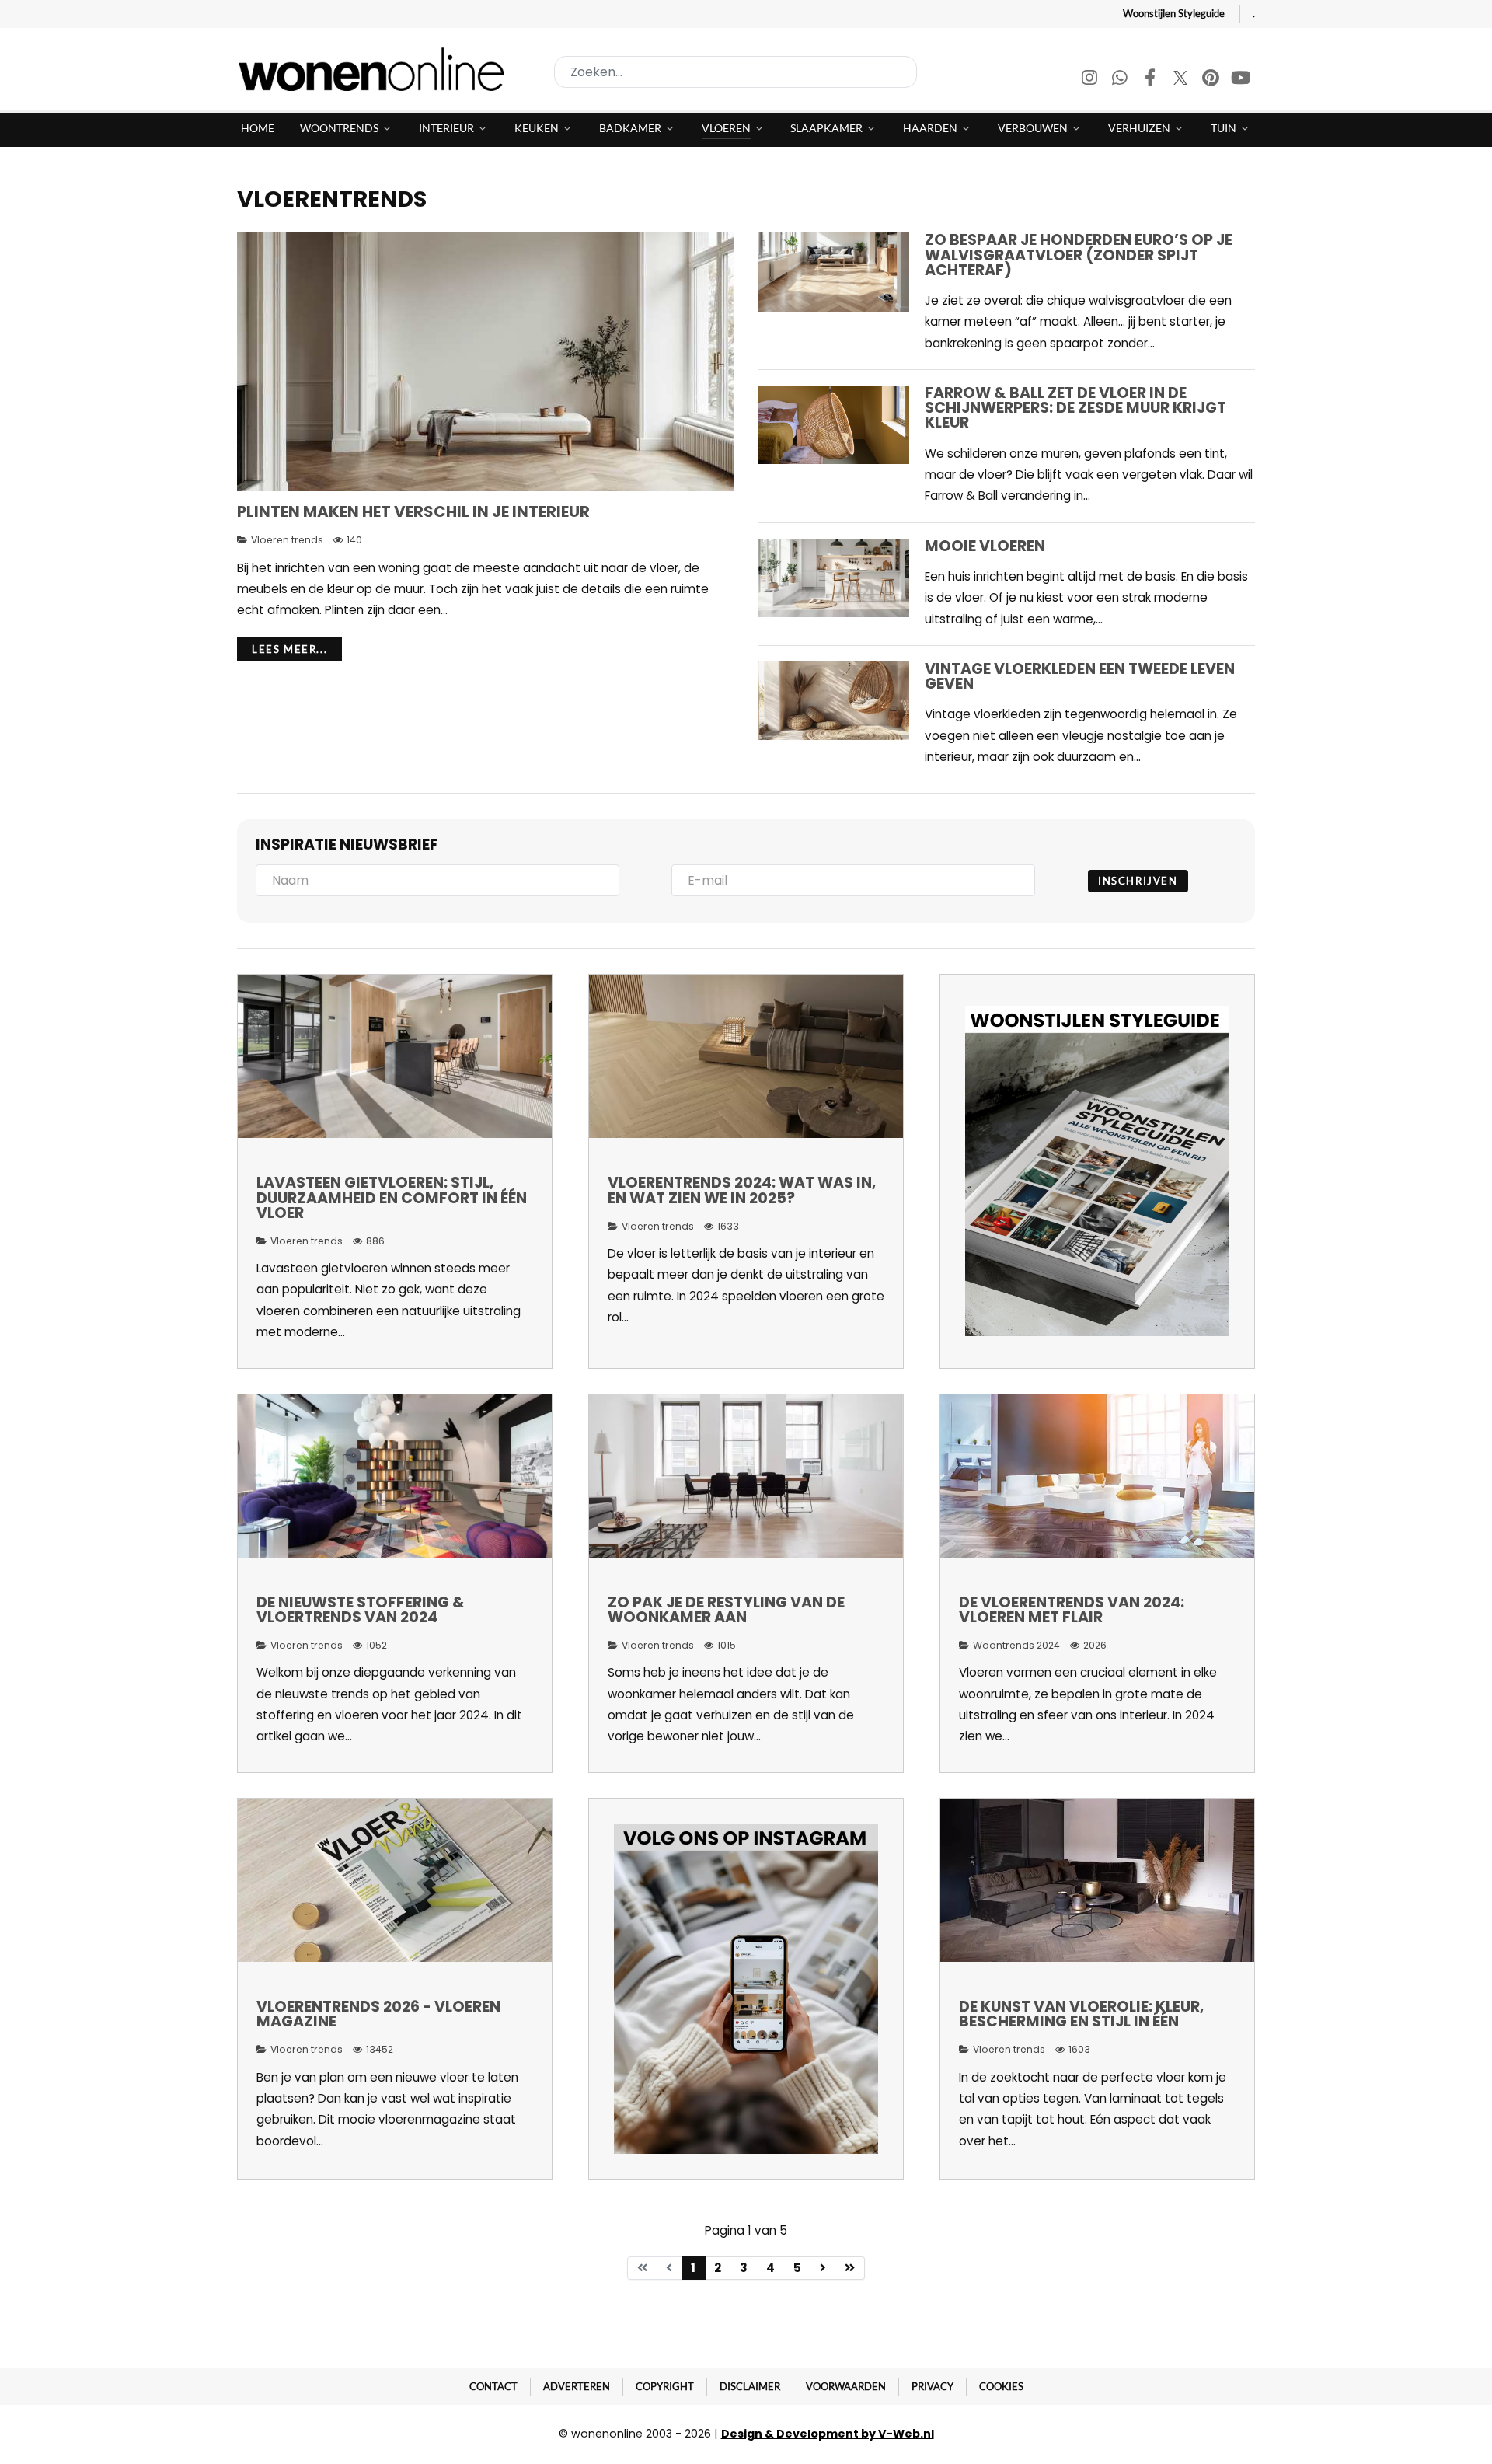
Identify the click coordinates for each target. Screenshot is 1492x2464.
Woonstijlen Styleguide (1174, 13)
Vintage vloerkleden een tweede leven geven (1080, 676)
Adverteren (577, 2386)
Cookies (1001, 2386)
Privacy (932, 2386)
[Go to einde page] (850, 2268)
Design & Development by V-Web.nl (828, 2434)
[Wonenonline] (376, 69)
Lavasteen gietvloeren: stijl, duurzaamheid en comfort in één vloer (392, 1197)
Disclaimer (750, 2386)
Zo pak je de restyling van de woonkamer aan (726, 1610)
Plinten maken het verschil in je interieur (413, 511)
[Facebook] (1151, 80)
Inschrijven (1138, 881)
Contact (493, 2386)
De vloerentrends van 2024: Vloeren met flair (1072, 1610)
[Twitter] (1182, 80)
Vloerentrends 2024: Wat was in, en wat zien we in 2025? (742, 1190)
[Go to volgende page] (823, 2268)
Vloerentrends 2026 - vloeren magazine (378, 2014)
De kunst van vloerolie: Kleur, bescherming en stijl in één (1082, 2014)
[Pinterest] (1212, 80)
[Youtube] (1241, 80)
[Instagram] (1091, 80)
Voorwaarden (846, 2386)
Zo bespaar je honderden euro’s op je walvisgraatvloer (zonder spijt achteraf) (1079, 255)
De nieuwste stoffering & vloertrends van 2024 (361, 1610)
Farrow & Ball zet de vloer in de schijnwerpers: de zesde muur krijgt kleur (1075, 408)
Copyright (665, 2386)
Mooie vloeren (985, 546)
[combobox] (736, 72)
